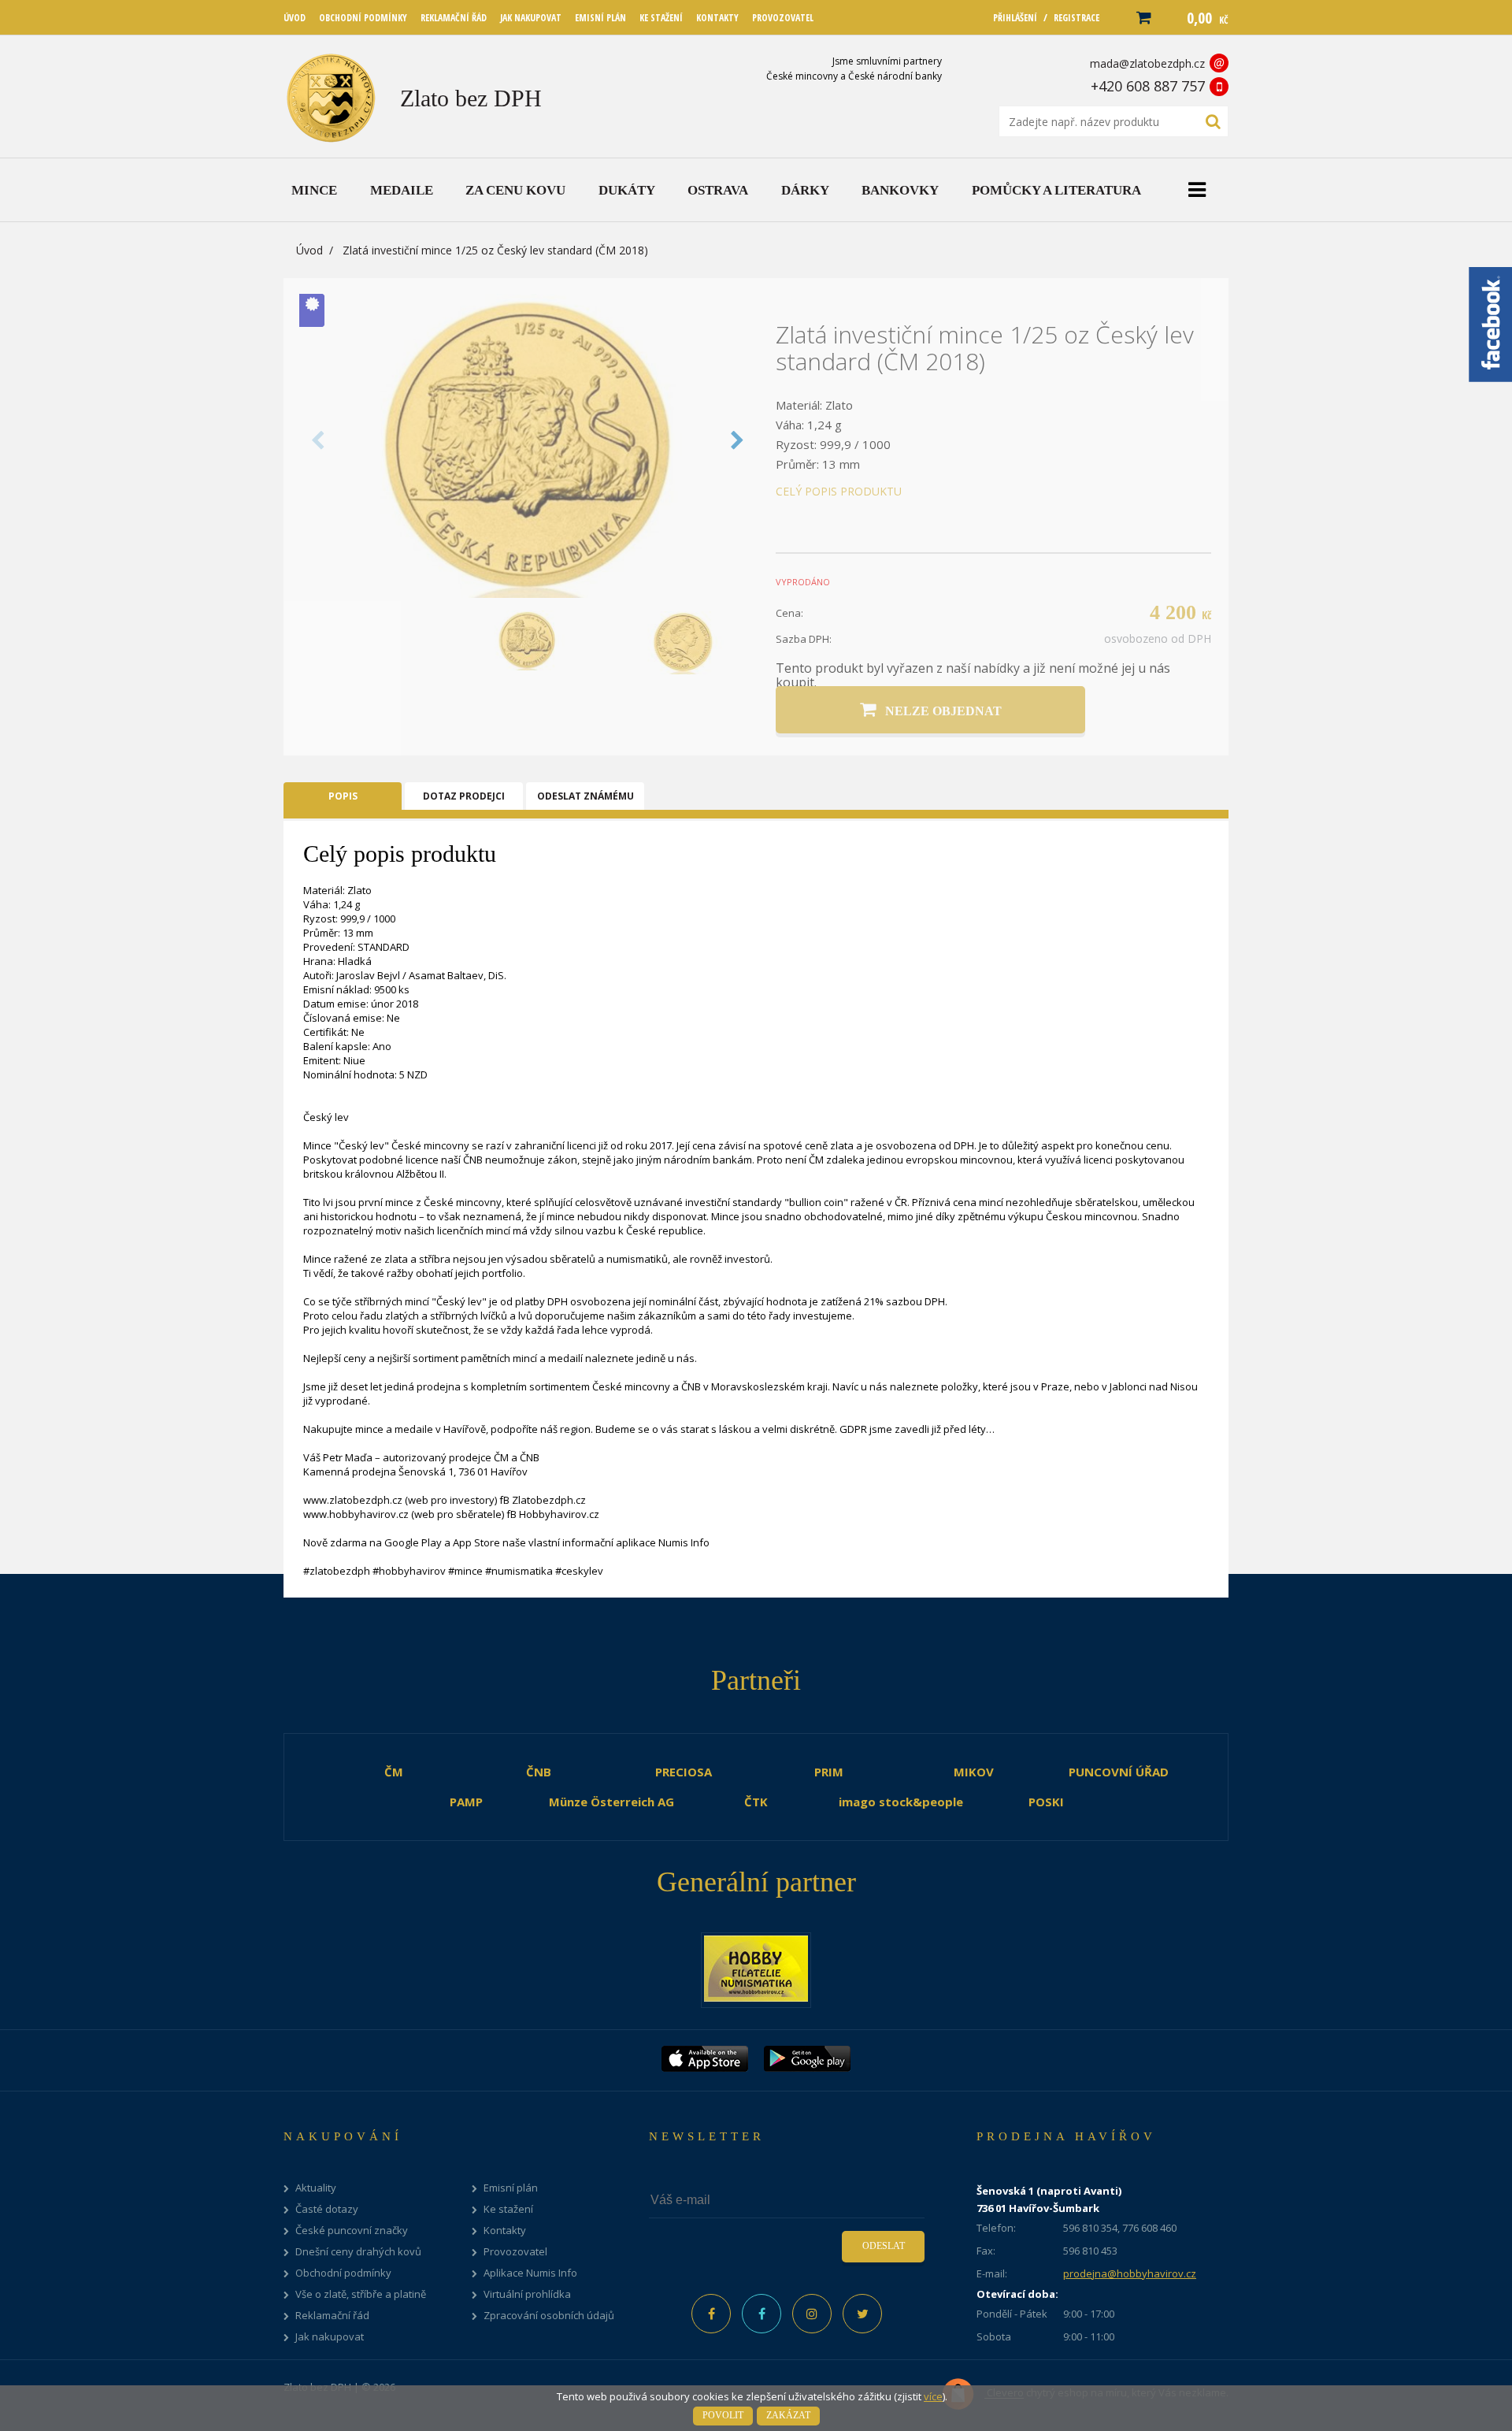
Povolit (723, 2415)
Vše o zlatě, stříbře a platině (361, 2294)
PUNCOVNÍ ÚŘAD (1119, 1772)
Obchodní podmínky (343, 2273)
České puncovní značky (352, 2231)
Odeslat (884, 2246)
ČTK (756, 1802)
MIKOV (974, 1772)
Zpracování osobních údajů (549, 2316)
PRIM (829, 1772)
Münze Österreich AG (611, 1802)
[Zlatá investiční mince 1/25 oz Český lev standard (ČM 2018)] (528, 593)
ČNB (539, 1772)
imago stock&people (901, 1802)
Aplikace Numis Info (530, 2273)
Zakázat (788, 2415)
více (933, 2396)
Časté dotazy (327, 2209)
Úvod (309, 250)
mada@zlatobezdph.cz (1147, 63)
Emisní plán (511, 2188)
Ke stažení (508, 2209)
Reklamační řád (332, 2316)
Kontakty (505, 2231)
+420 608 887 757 (1148, 86)
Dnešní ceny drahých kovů (358, 2252)
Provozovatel (515, 2252)
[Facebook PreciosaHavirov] (711, 2314)
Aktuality (316, 2188)
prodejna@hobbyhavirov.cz (1130, 2273)
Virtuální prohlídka (527, 2294)
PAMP (466, 1802)
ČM (394, 1772)
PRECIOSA (684, 1772)
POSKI (1046, 1802)
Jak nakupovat (330, 2337)
